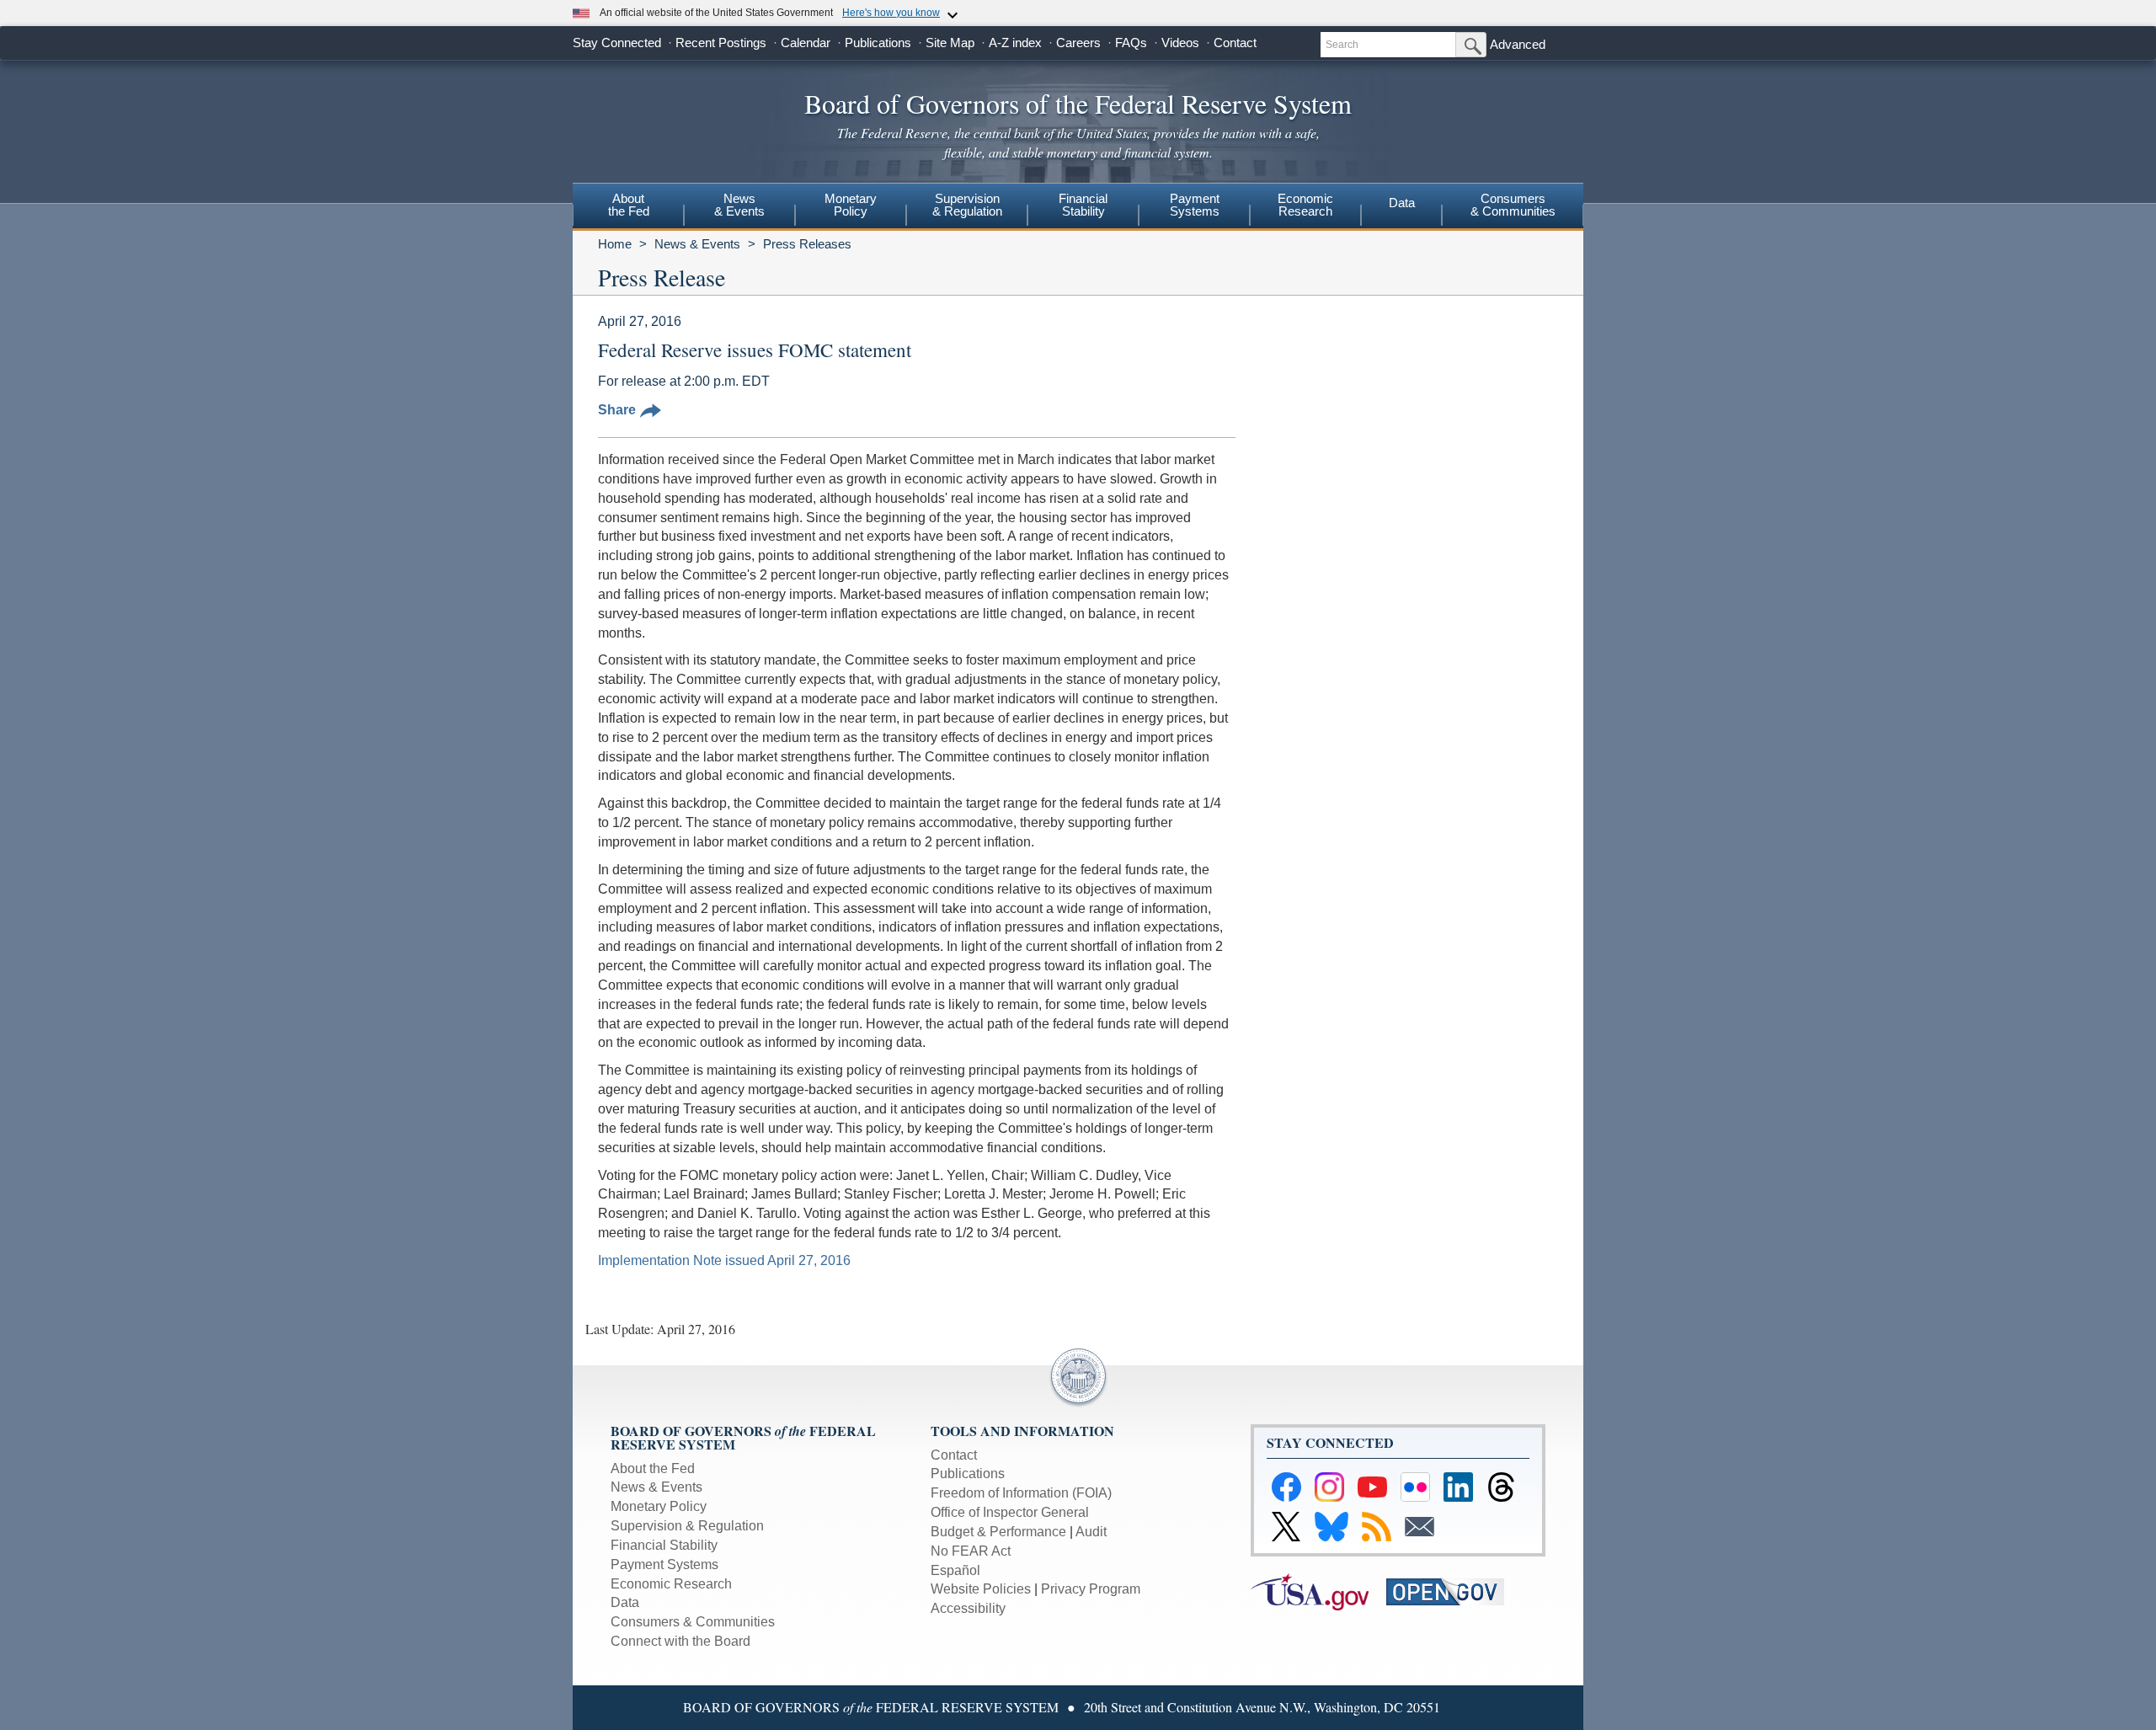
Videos (1180, 43)
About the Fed (653, 1468)
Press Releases (807, 244)
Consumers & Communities (1513, 205)
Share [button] (617, 410)
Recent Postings (721, 43)
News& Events (739, 205)
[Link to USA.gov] (1318, 1591)
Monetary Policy (659, 1506)
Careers (1078, 43)
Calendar (806, 43)
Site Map (950, 43)
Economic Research (671, 1584)
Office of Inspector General (1010, 1512)
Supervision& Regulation (967, 205)
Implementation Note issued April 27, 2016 (724, 1260)
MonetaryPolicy (851, 205)
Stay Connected (617, 43)
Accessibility (968, 1608)
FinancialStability (1083, 205)
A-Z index (1015, 43)
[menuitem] (628, 207)
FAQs (1131, 43)
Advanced (1518, 44)
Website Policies (981, 1589)
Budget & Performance (998, 1532)
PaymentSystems (1195, 205)
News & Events (697, 244)
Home (615, 244)
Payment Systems (664, 1564)
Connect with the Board (680, 1641)
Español (955, 1570)
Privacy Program (1091, 1589)
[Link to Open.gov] (1452, 1591)
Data (1402, 203)
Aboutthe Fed (629, 205)
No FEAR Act (971, 1551)
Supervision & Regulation (687, 1526)
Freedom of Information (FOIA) (1021, 1493)
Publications (878, 43)
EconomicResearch (1305, 205)
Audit (1091, 1532)
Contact (1235, 43)
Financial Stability (664, 1545)
